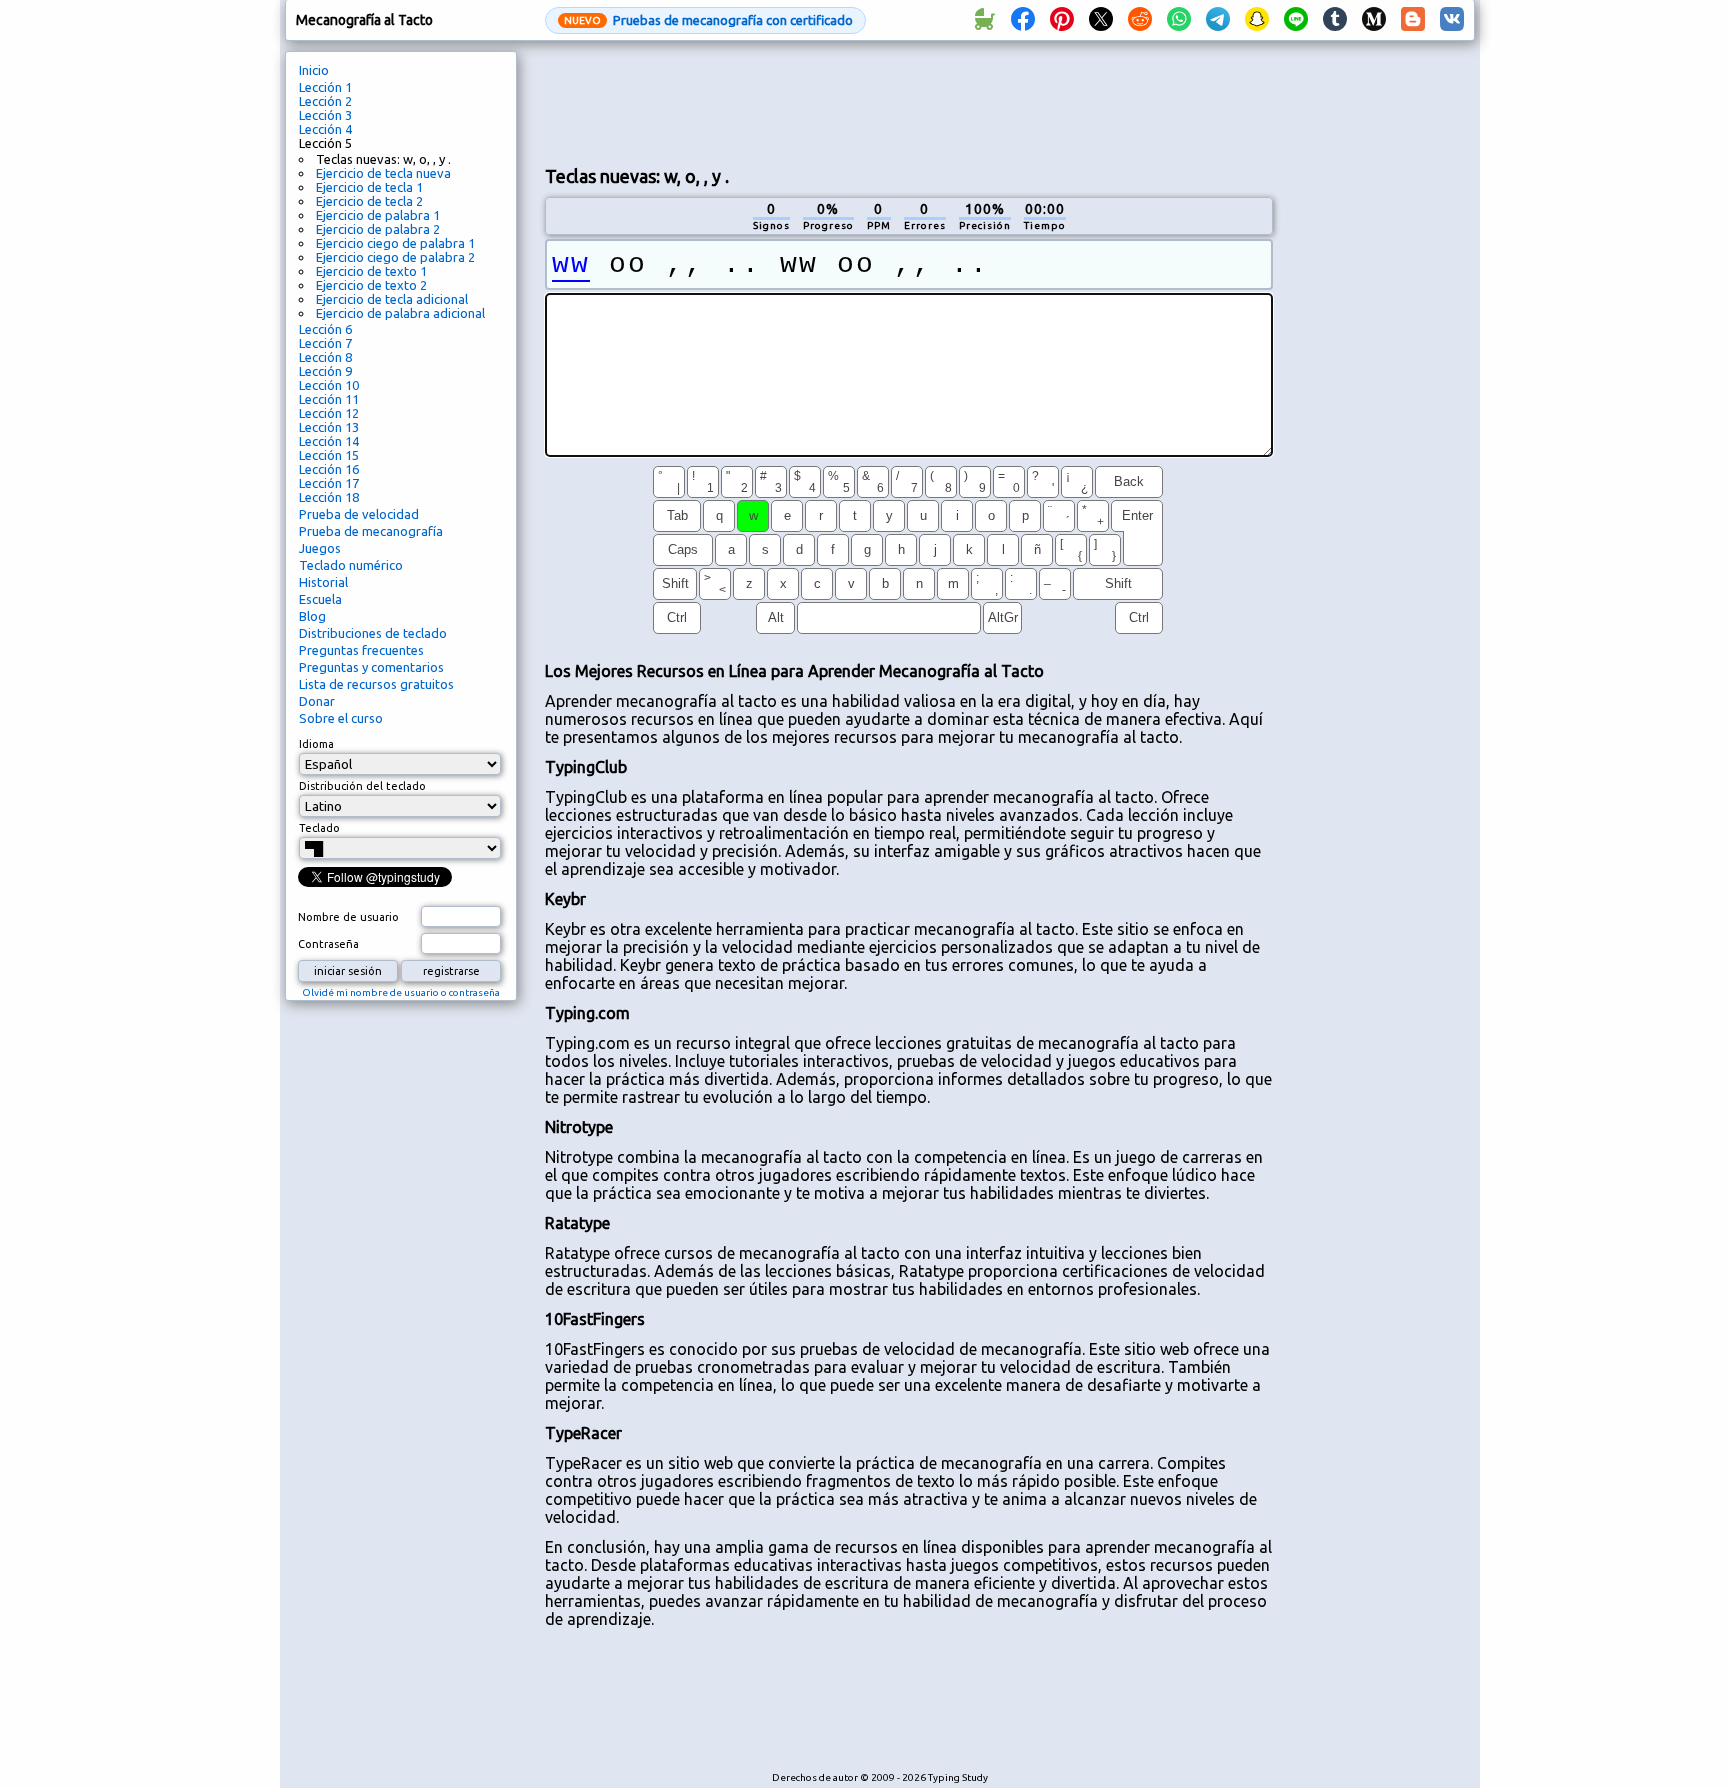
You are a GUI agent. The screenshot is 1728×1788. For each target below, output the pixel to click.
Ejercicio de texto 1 (371, 271)
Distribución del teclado (362, 786)
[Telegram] (1218, 20)
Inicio (314, 70)
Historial (323, 582)
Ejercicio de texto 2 (371, 285)
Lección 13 (329, 427)
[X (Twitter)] (1101, 20)
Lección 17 (329, 483)
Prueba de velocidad (359, 514)
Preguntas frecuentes (361, 650)
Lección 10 (329, 385)
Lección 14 (329, 441)
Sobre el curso (341, 718)
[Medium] (1374, 20)
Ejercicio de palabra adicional (400, 313)
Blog (312, 616)
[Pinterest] (1062, 20)
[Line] (1296, 20)
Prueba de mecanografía (371, 531)
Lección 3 (325, 115)
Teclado (319, 828)
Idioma (316, 744)
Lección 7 (325, 343)
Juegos (320, 548)
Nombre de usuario (348, 917)
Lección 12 (329, 413)
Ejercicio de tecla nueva (383, 173)
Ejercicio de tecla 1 (369, 187)
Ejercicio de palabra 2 (378, 229)
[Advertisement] (909, 101)
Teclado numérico (351, 565)
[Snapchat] (1257, 20)
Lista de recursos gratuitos (376, 684)
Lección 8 (325, 357)
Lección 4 (325, 129)
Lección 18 (329, 497)
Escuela (320, 599)
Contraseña (328, 944)
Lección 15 (329, 455)
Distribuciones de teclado (373, 633)
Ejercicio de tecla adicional (392, 299)
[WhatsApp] (1179, 20)
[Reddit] (1140, 20)
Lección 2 (325, 101)
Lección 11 (329, 399)
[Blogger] (1413, 20)
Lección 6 (325, 329)
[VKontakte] (1452, 20)
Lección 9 (325, 371)
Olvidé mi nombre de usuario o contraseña (401, 992)
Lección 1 (325, 87)
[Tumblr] (1335, 20)
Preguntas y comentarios (371, 667)
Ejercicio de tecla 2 (369, 201)
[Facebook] (1023, 20)
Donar (317, 701)
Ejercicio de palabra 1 (378, 215)
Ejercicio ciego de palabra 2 (395, 257)
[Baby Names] (984, 20)
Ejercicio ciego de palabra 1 (395, 243)
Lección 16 (329, 469)
